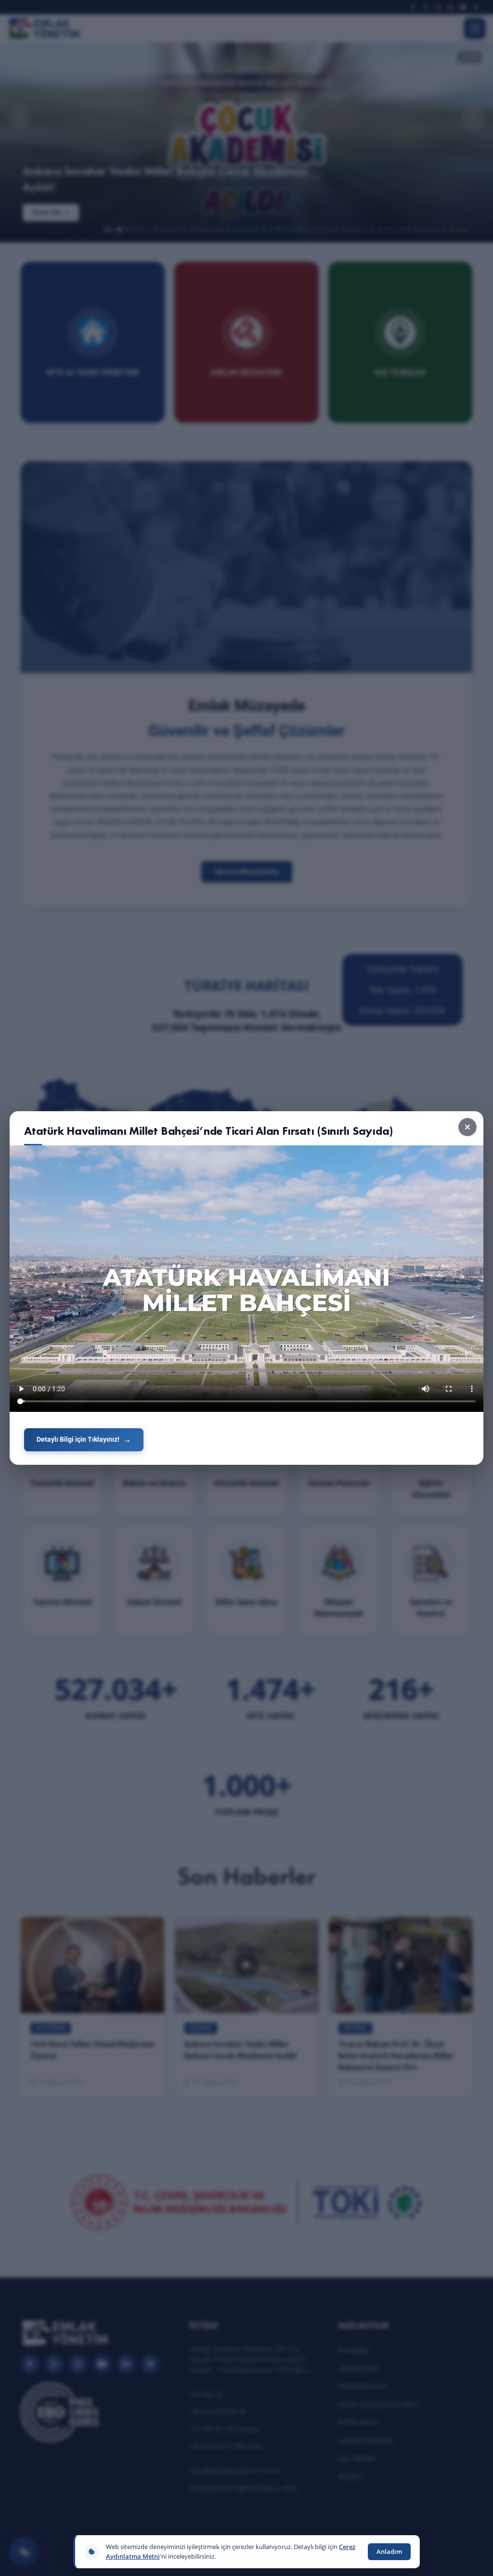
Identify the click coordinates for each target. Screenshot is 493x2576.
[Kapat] (467, 1127)
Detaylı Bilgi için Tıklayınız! (78, 1439)
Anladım (389, 2551)
